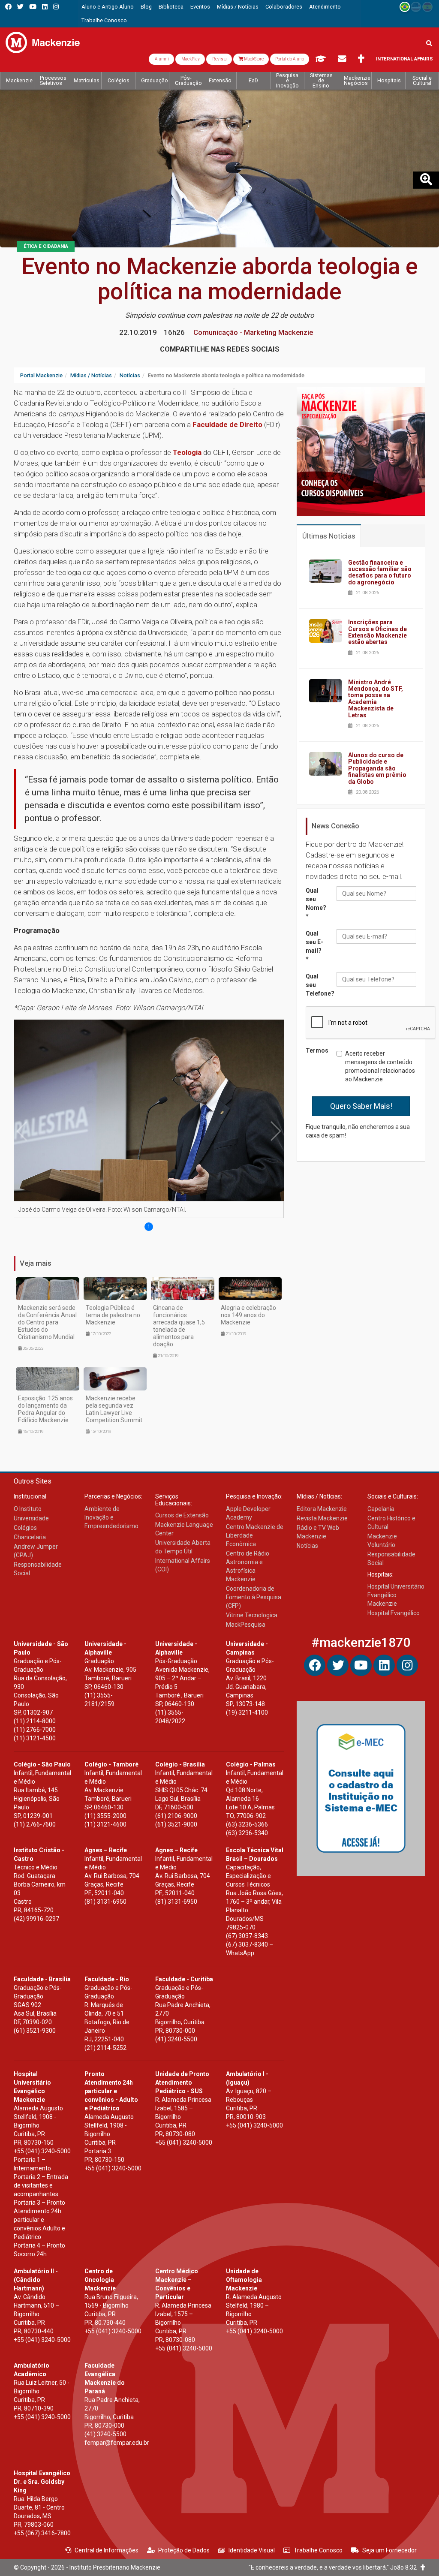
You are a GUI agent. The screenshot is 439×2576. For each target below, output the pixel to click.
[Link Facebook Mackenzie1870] (8, 7)
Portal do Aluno (290, 59)
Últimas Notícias (329, 536)
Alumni (161, 59)
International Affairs (404, 59)
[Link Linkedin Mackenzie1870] (45, 7)
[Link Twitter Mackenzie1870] (20, 7)
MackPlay (190, 59)
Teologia (187, 452)
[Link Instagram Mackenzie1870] (56, 7)
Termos (317, 1050)
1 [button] (149, 1227)
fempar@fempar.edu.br (117, 2443)
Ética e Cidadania (46, 246)
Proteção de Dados (184, 2550)
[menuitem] (108, 7)
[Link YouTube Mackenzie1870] (33, 7)
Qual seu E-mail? (314, 946)
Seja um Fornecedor (389, 2550)
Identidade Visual (252, 2550)
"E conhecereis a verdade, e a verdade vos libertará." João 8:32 (335, 2567)
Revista (219, 59)
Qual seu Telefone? (318, 985)
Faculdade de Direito (228, 424)
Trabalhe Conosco (318, 2550)
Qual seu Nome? (316, 903)
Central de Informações (107, 2550)
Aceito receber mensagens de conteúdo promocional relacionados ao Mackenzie (380, 1066)
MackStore (253, 59)
